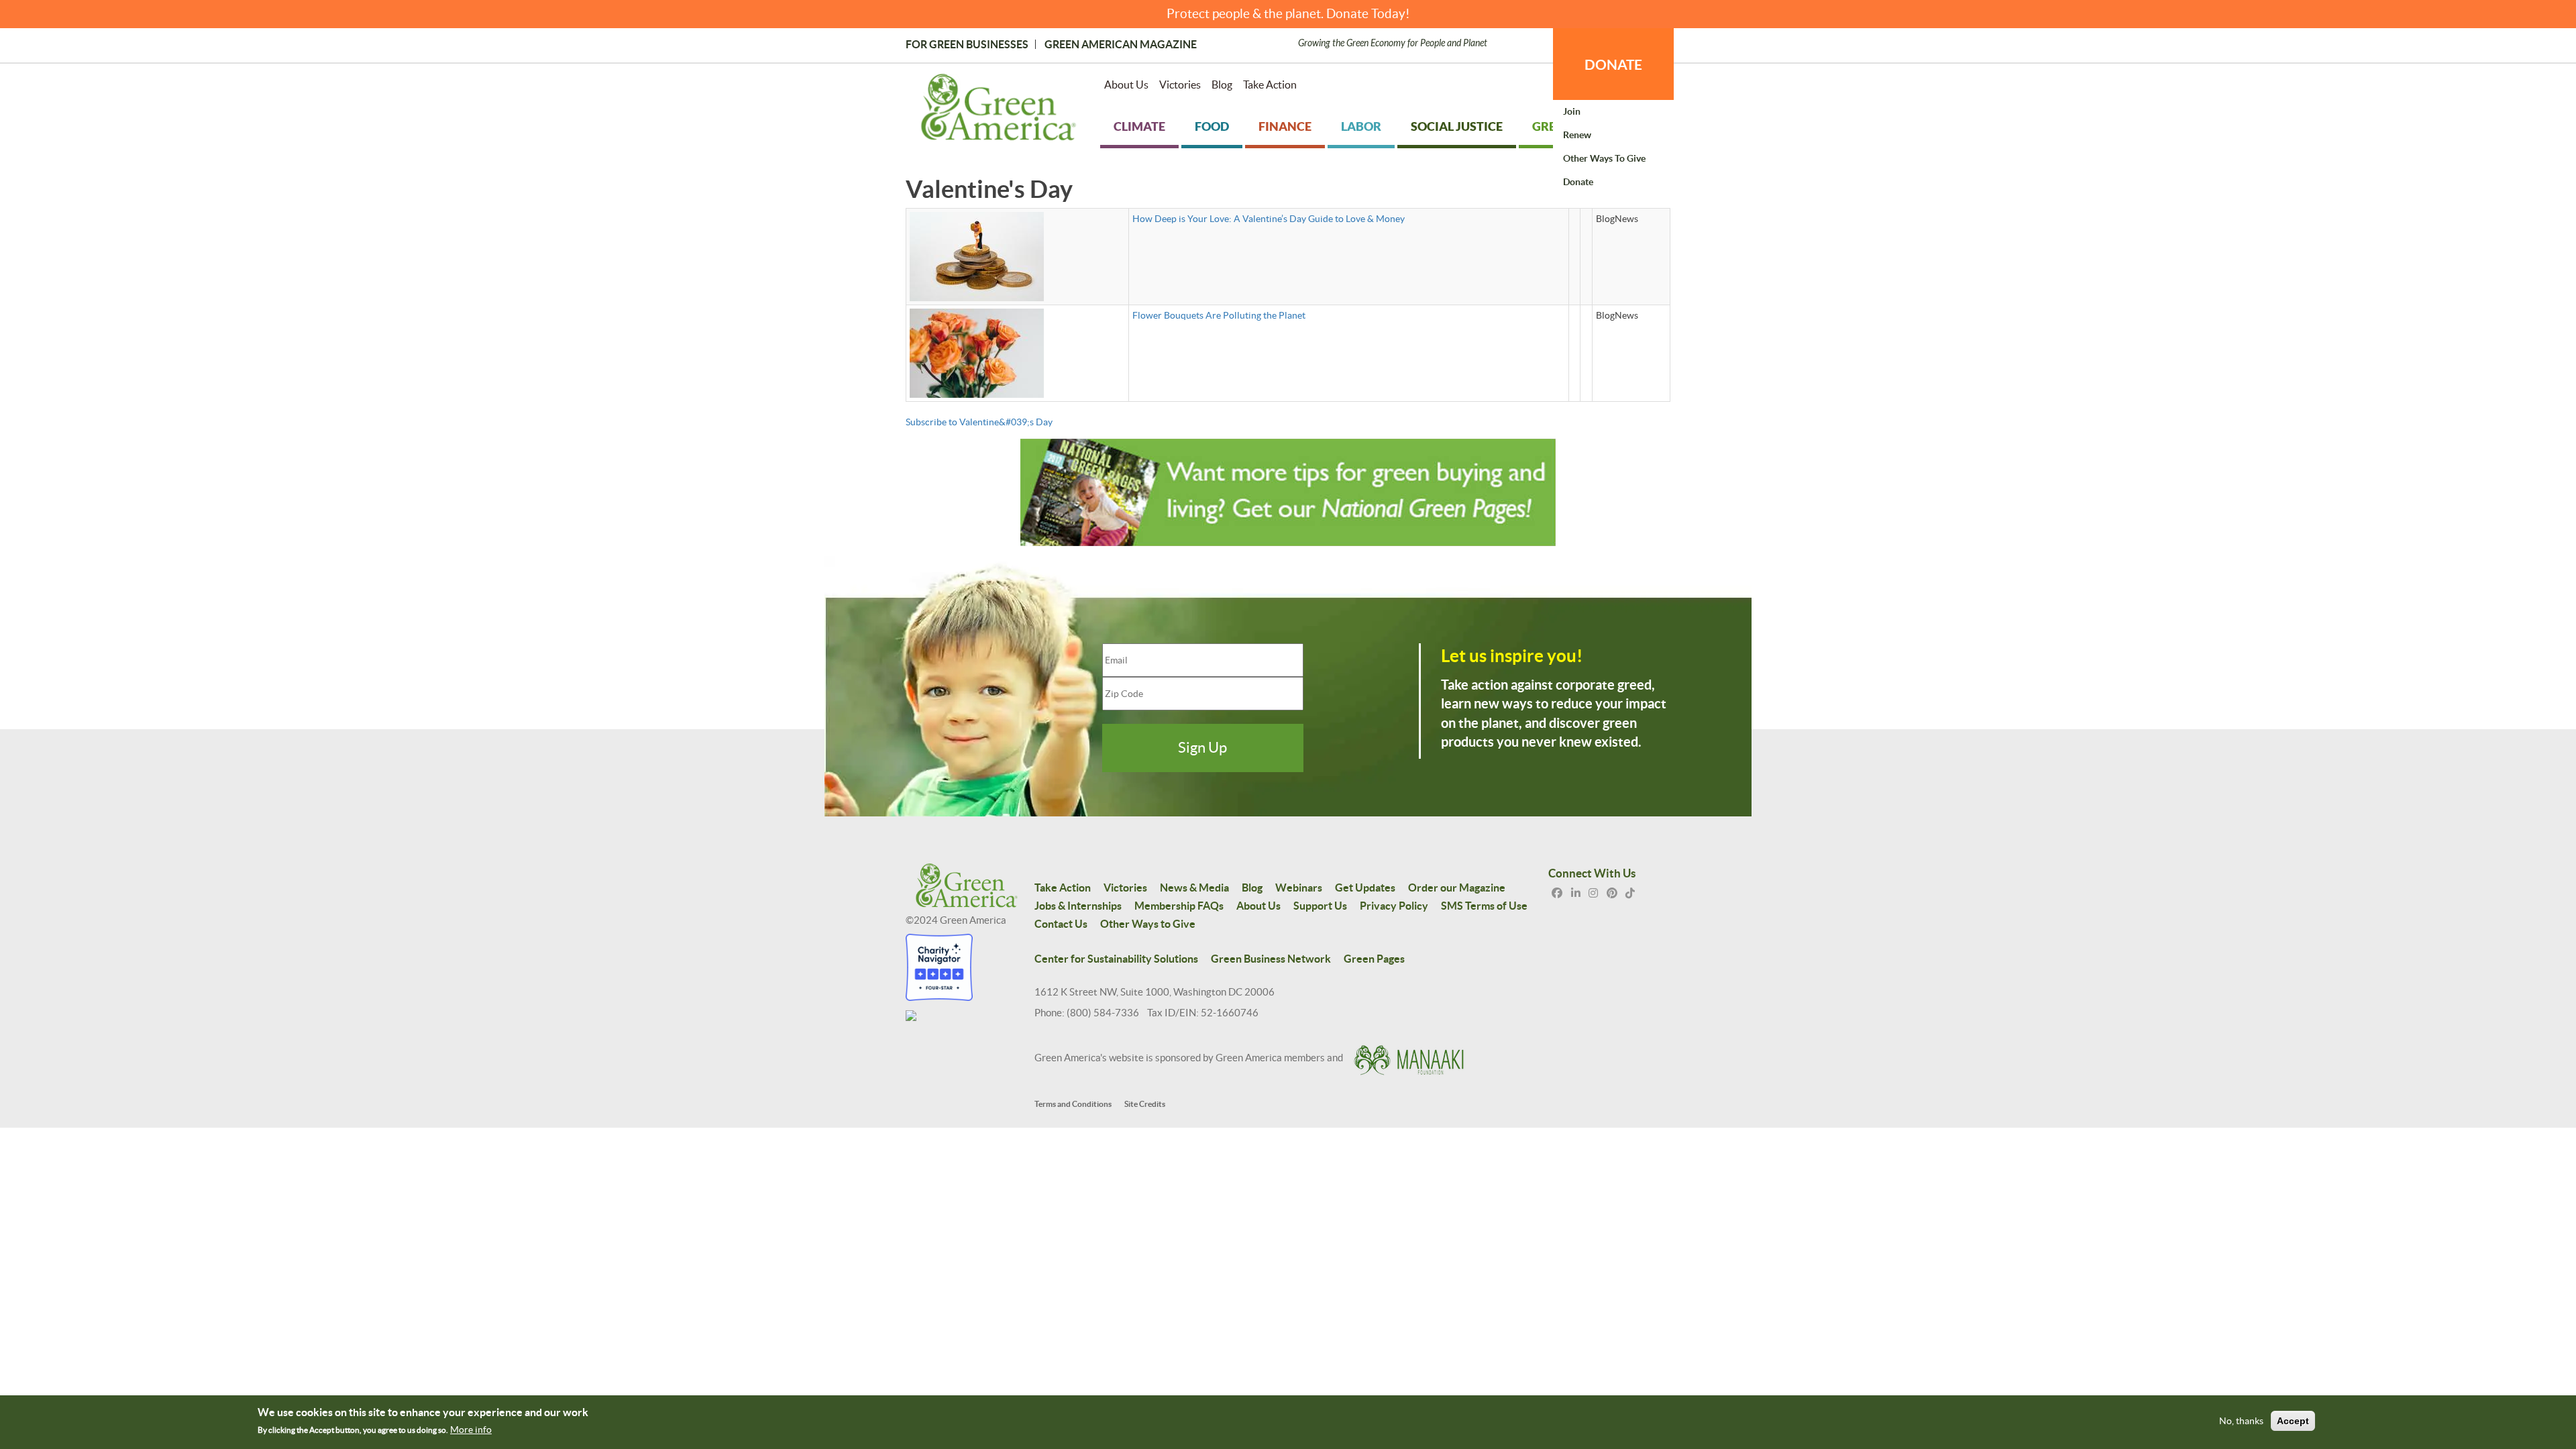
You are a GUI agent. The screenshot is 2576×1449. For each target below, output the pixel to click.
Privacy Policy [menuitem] (1394, 906)
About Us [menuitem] (1126, 85)
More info (471, 1430)
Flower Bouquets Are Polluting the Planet (1219, 315)
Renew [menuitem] (1577, 135)
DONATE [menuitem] (1613, 64)
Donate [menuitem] (1578, 182)
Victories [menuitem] (1180, 85)
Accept (2293, 1421)
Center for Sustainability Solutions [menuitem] (1116, 959)
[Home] (999, 110)
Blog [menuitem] (1222, 85)
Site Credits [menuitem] (1145, 1104)
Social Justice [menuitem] (1457, 126)
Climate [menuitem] (1139, 126)
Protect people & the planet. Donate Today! (1288, 14)
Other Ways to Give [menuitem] (1604, 158)
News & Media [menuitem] (1194, 888)
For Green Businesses (967, 44)
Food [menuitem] (1212, 126)
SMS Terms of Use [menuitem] (1484, 906)
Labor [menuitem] (1361, 126)
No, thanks (2241, 1421)
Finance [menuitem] (1285, 126)
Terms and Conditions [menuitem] (1073, 1104)
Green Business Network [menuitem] (1271, 959)
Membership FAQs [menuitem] (1179, 906)
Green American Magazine (1121, 44)
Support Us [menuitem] (1320, 906)
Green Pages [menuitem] (1374, 959)
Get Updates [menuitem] (1365, 888)
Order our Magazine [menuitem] (1457, 888)
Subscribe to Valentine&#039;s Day (979, 422)
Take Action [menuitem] (1270, 85)
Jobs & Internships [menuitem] (1078, 906)
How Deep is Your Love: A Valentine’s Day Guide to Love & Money (1269, 219)
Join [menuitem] (1572, 111)
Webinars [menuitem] (1299, 888)
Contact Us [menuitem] (1061, 924)
